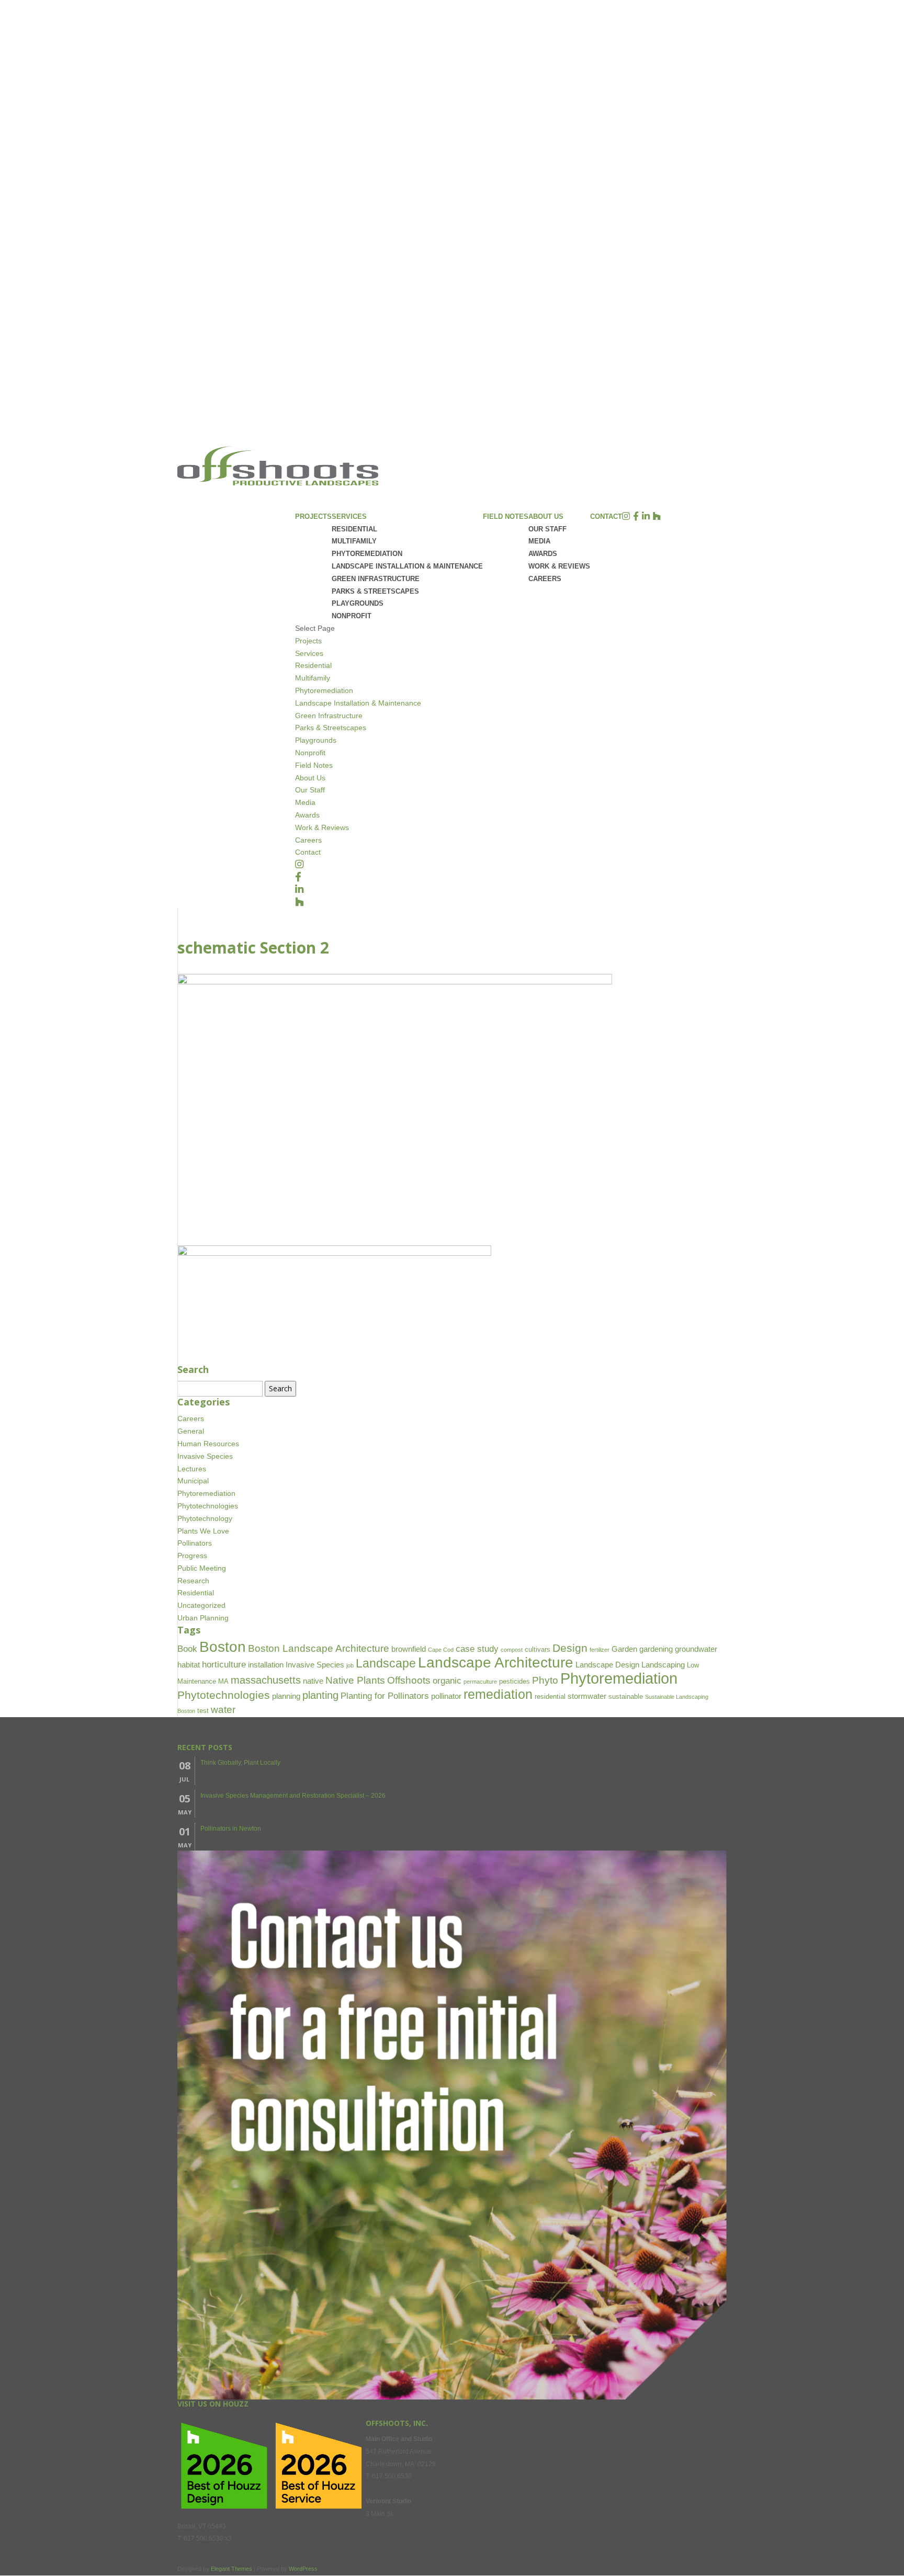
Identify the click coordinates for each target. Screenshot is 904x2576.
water (223, 1710)
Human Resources (208, 1444)
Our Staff (547, 529)
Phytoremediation (367, 554)
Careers (545, 579)
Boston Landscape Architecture (319, 1648)
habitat (189, 1665)
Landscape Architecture (496, 1662)
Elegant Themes (231, 2569)
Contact (606, 517)
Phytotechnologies (208, 1506)
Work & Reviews (559, 566)
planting (320, 1695)
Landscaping (663, 1665)
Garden (624, 1649)
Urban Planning (203, 1618)
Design (570, 1648)
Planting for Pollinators (385, 1696)
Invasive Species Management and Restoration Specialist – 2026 (293, 1796)
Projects (313, 517)
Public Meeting (202, 1568)
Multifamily (354, 541)
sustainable (626, 1696)
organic (447, 1681)
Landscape (386, 1664)
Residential (354, 529)
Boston (223, 1647)
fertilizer (600, 1650)
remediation (498, 1694)
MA (223, 1681)
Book (187, 1649)
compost (512, 1650)
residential (550, 1696)
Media (539, 541)
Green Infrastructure (376, 579)
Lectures (192, 1469)
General (191, 1431)
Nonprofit (352, 616)
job (350, 1665)
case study (477, 1649)
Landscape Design (607, 1665)
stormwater (587, 1696)
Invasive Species (205, 1456)
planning (286, 1696)
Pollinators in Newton (231, 1829)
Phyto (545, 1680)
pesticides (515, 1681)
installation (266, 1665)
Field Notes (506, 517)
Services (309, 653)
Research (193, 1581)
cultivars (538, 1649)
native (313, 1681)
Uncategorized (201, 1605)
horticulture (224, 1665)
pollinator (446, 1696)
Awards (543, 554)
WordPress (303, 2569)
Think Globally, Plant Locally (240, 1763)
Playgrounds (358, 603)
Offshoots (409, 1680)
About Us (310, 778)
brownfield (409, 1649)
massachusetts (266, 1680)
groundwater (696, 1649)
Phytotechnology (205, 1518)
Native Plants (355, 1680)
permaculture (480, 1682)
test (203, 1711)
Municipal (193, 1481)
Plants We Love (203, 1531)
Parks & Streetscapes (375, 591)
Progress (192, 1556)
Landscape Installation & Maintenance (407, 566)
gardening (656, 1649)
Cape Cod (441, 1650)
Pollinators (195, 1543)
